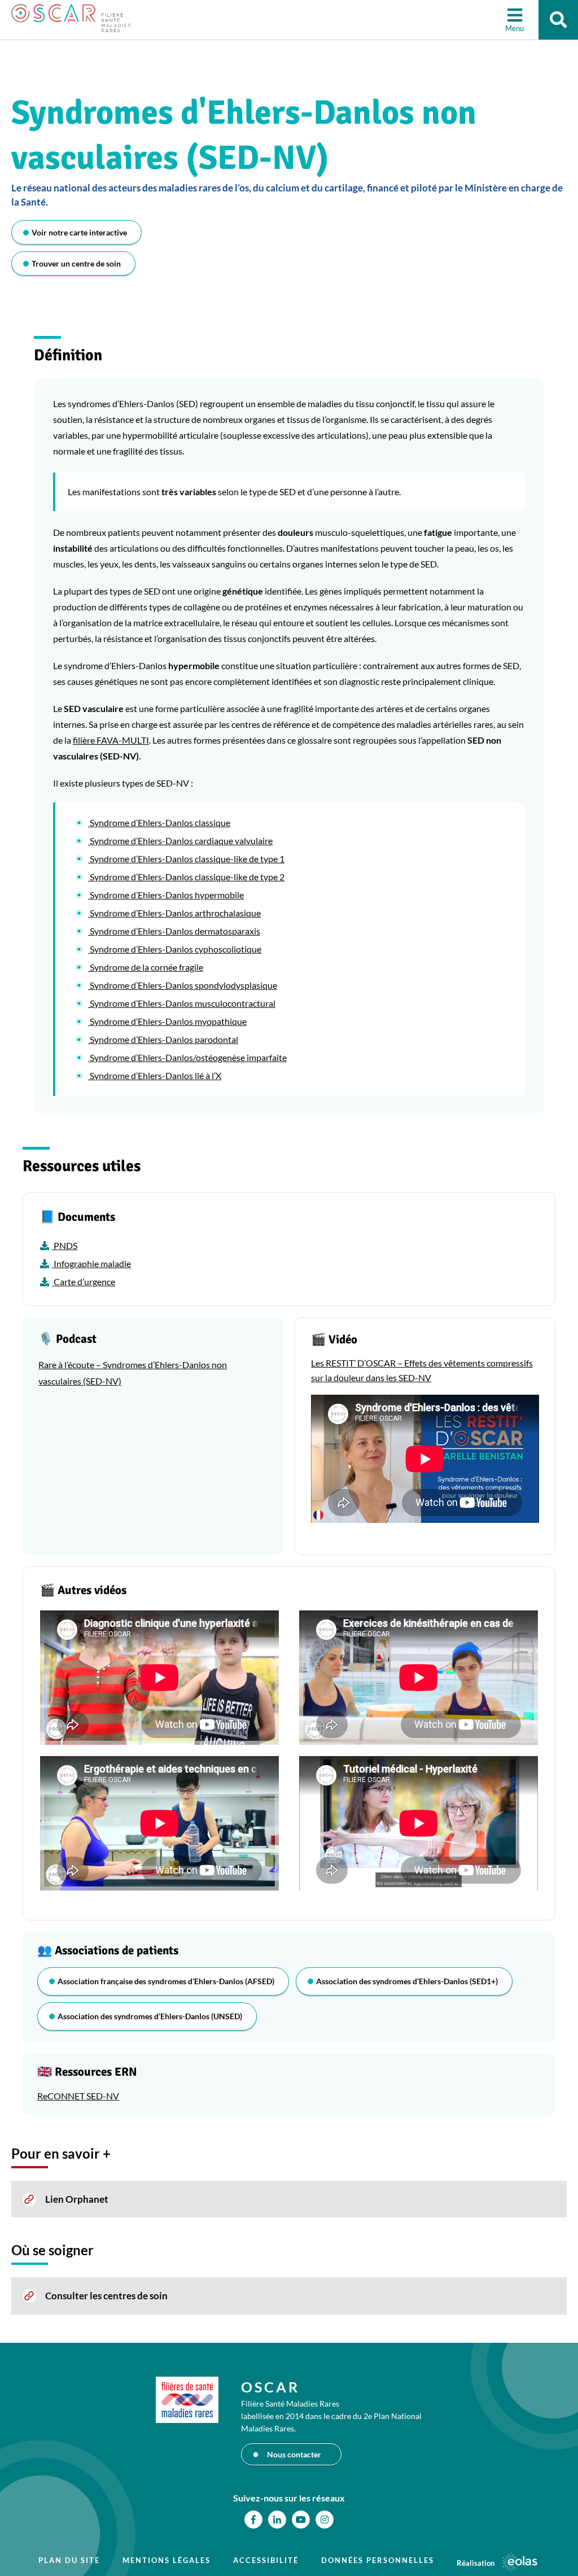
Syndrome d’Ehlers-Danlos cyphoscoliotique (175, 949)
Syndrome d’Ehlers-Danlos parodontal (163, 1039)
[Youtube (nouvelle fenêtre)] (301, 2520)
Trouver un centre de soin (76, 263)
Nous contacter (294, 2454)
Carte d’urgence (84, 1282)
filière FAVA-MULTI (111, 740)
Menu (514, 28)
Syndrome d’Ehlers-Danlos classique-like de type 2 (186, 877)
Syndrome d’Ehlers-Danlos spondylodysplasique (183, 985)
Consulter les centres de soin (106, 2296)
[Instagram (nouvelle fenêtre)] (325, 2520)
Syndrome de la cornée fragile (146, 967)
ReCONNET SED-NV (78, 2096)
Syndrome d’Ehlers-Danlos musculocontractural (182, 1003)
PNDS (65, 1245)
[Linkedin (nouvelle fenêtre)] (277, 2520)
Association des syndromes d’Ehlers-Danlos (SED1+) (407, 1981)
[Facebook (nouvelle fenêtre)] (253, 2520)
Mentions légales (167, 2560)
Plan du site (69, 2560)
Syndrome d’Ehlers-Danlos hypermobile (166, 895)
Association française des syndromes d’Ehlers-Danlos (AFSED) (166, 1981)
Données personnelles (378, 2560)
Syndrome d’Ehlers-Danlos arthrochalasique (174, 913)
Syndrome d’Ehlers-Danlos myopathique (167, 1021)
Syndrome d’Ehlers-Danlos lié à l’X (155, 1075)
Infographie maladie (91, 1263)
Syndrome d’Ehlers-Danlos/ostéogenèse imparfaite (187, 1057)
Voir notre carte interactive (79, 232)
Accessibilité (266, 2560)
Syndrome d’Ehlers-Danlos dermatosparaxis (174, 931)
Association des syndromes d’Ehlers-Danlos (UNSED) (150, 2016)
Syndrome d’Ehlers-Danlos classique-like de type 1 (186, 859)
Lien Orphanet (77, 2199)
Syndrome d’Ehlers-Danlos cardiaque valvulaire (180, 841)
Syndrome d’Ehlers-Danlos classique (159, 822)
